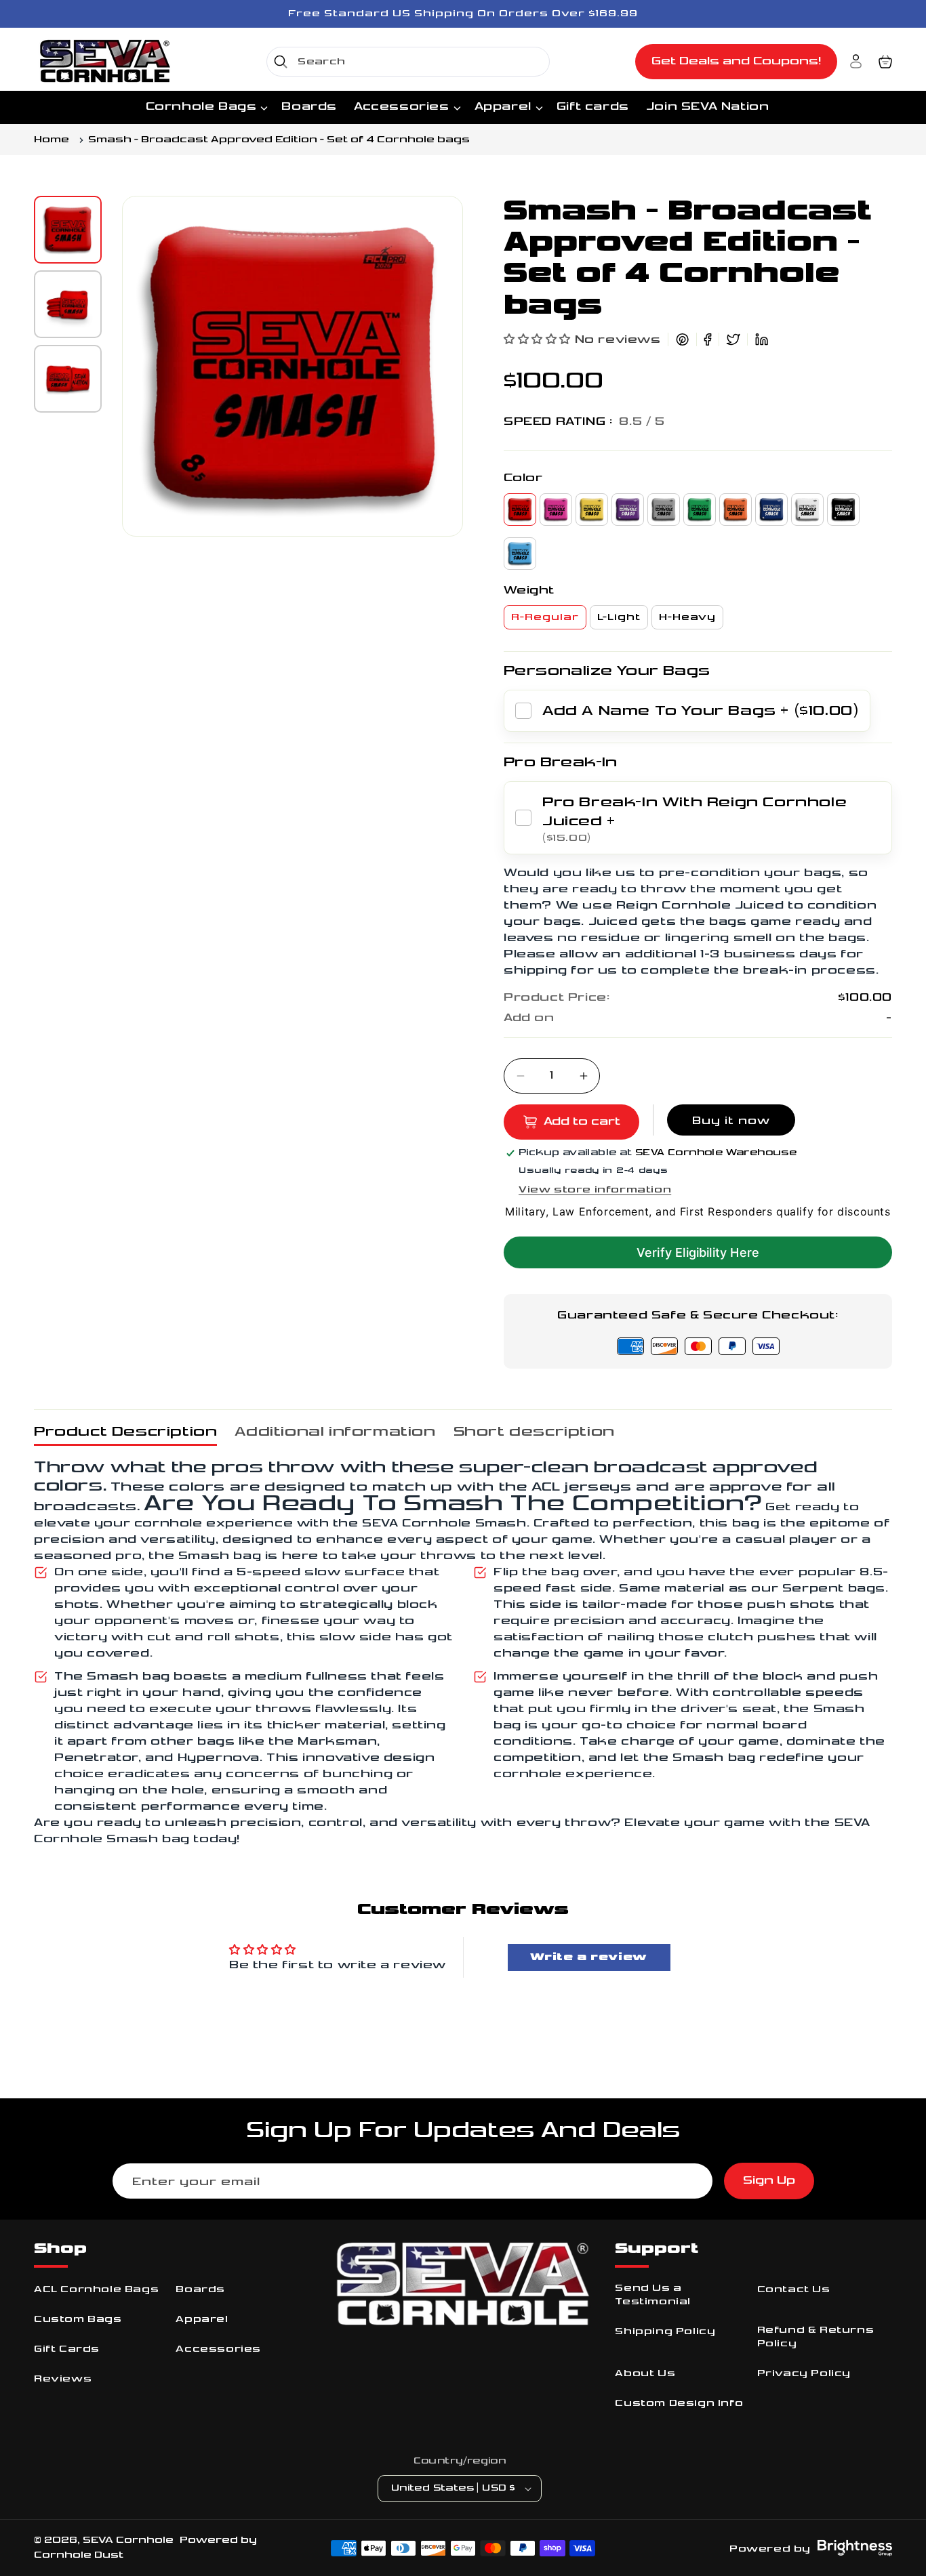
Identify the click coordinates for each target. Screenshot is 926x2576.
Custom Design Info (679, 2403)
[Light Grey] (664, 510)
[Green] (700, 510)
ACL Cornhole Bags (96, 2289)
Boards (200, 2289)
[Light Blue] (520, 554)
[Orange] (736, 510)
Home (52, 140)
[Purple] (628, 510)
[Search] (281, 62)
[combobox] (408, 62)
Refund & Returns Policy (816, 2336)
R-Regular (545, 617)
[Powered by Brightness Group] (855, 2548)
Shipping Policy (665, 2331)
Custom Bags (78, 2319)
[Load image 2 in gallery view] (68, 304)
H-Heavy (687, 617)
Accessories (218, 2349)
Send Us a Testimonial (653, 2294)
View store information (595, 1189)
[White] (807, 510)
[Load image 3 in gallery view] (68, 379)
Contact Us (794, 2289)
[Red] (520, 510)
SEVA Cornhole (128, 2540)
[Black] (843, 510)
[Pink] (556, 510)
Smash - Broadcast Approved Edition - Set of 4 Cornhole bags (279, 140)
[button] (885, 62)
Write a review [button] (588, 1957)
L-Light (619, 617)
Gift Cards (67, 2349)
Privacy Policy (804, 2373)
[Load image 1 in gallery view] (68, 230)
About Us (645, 2373)
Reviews (63, 2378)
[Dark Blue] (771, 510)
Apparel (202, 2319)
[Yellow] (592, 510)
